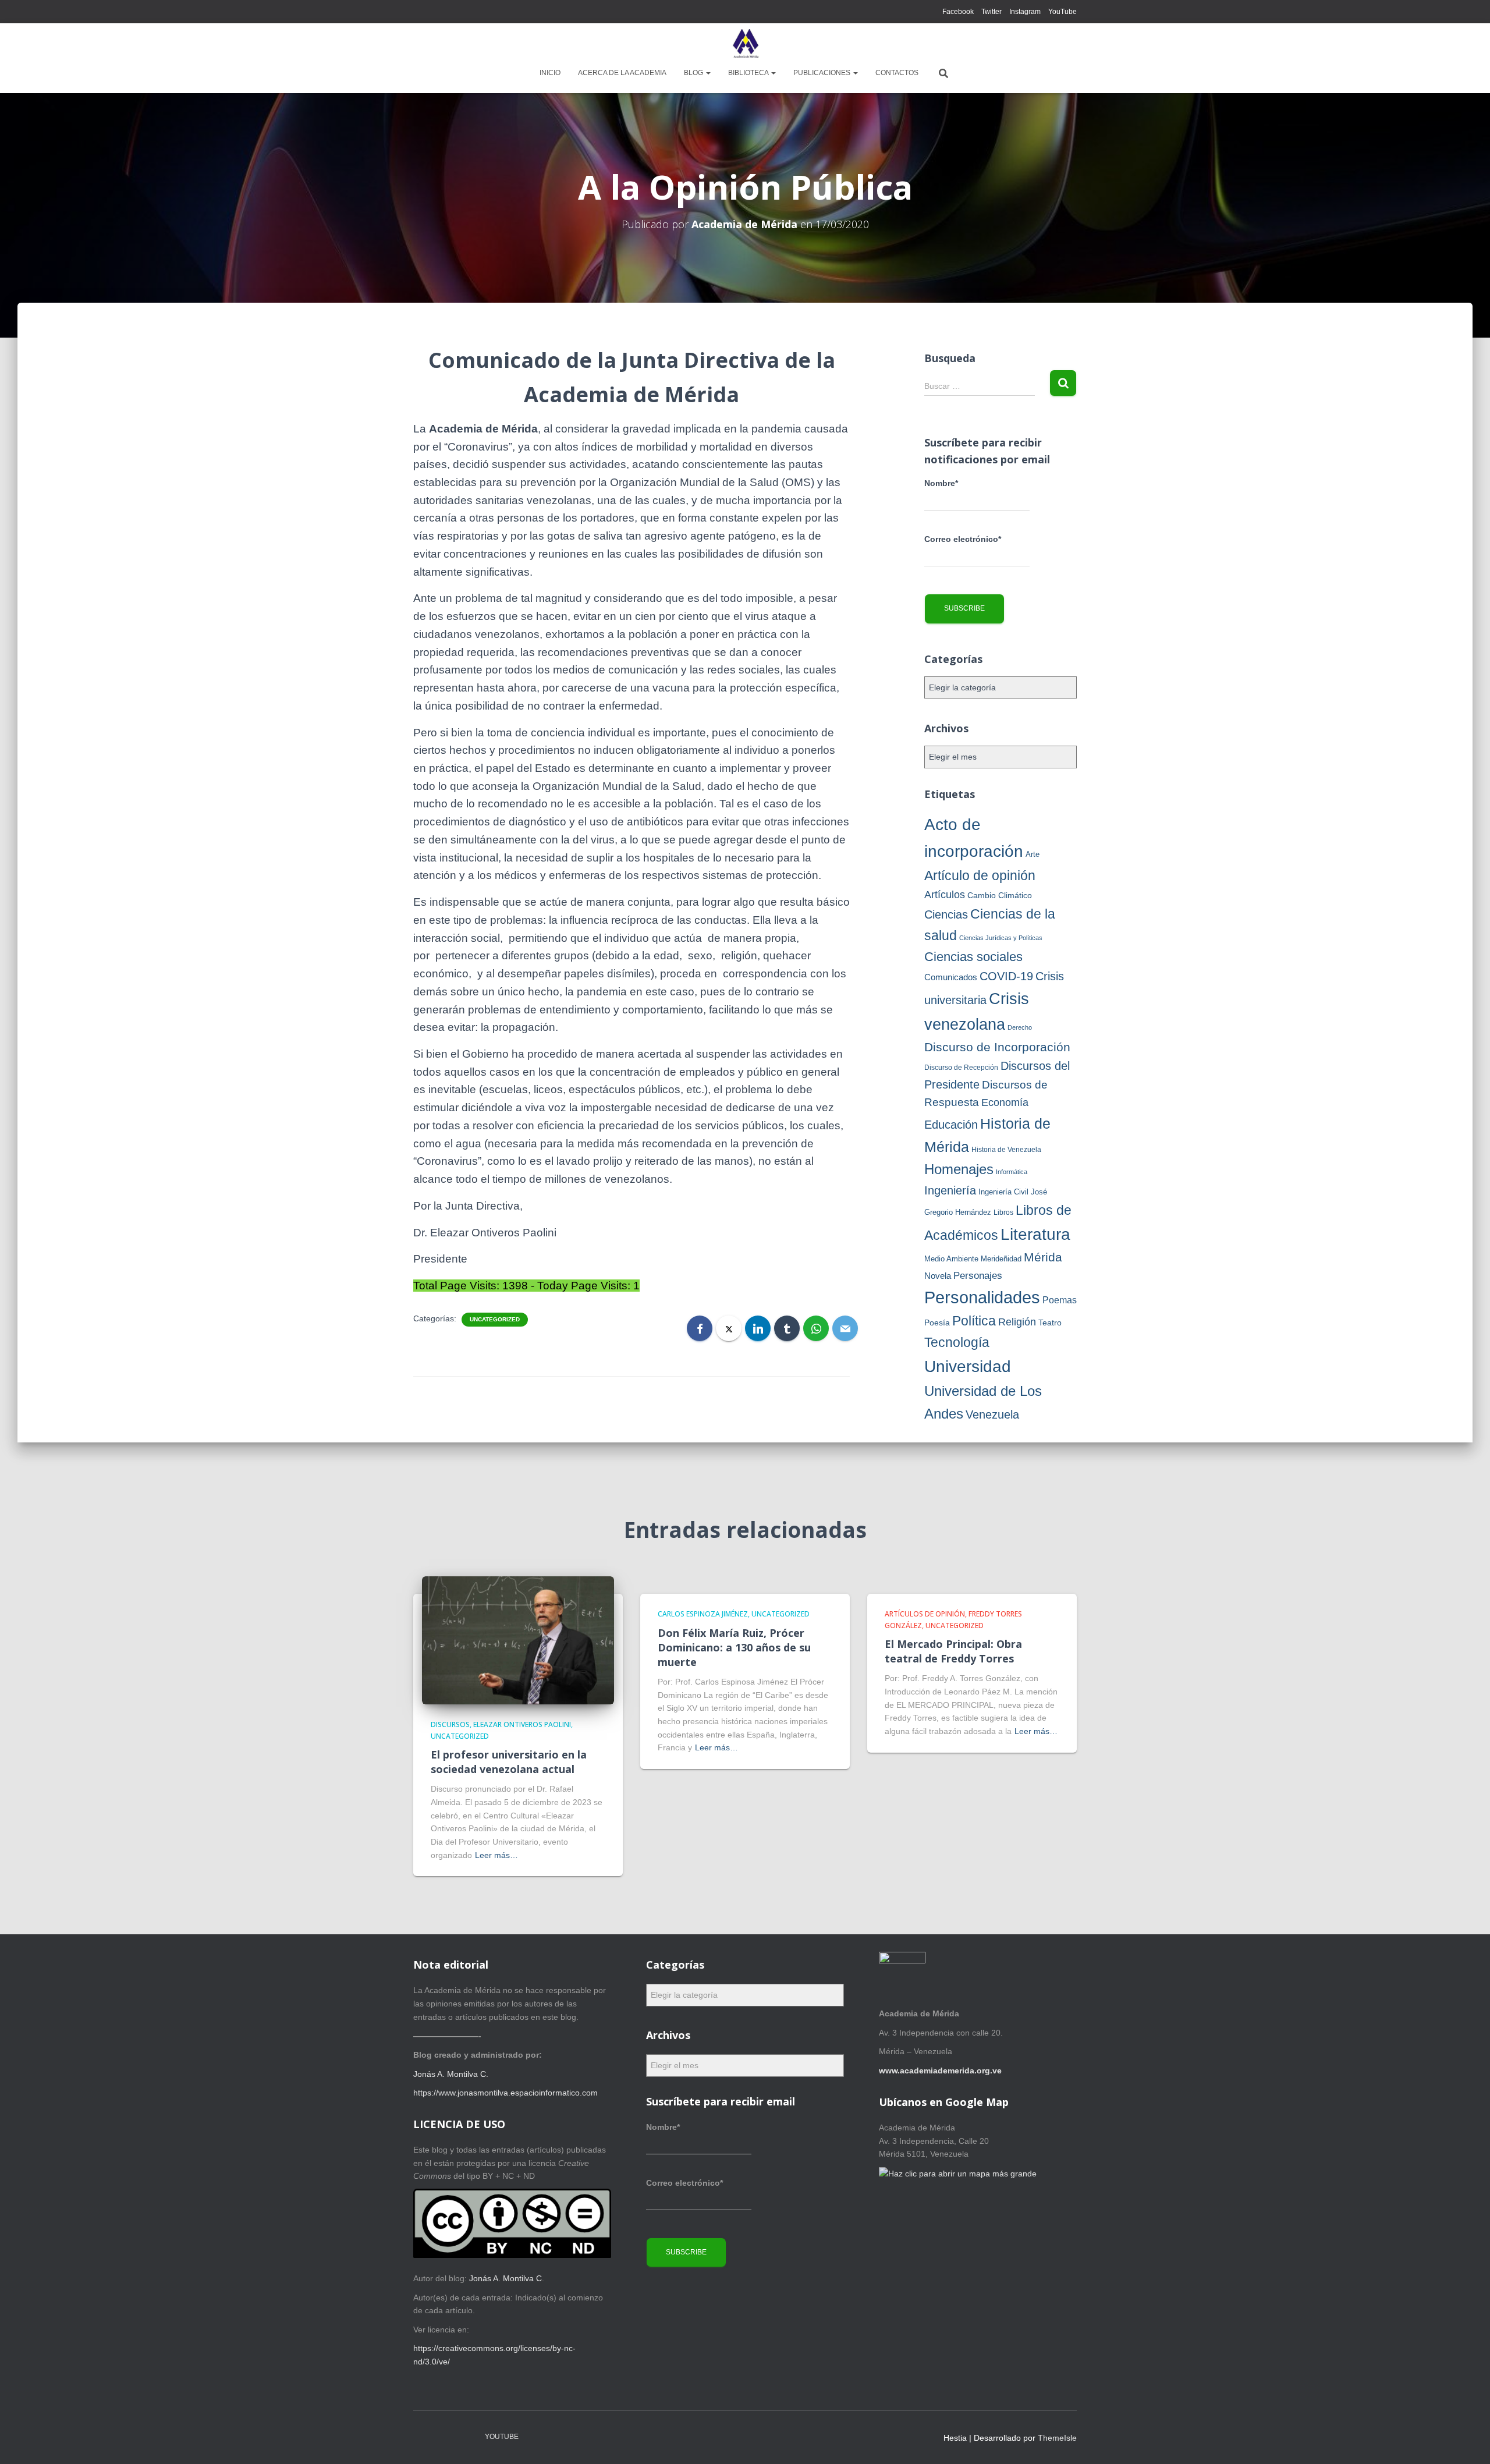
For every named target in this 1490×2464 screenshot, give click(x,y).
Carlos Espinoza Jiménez (703, 1614)
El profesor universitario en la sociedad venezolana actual (509, 1762)
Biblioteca (749, 73)
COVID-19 (1006, 976)
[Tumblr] (787, 1328)
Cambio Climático (1000, 895)
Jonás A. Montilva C (505, 2278)
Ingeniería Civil (1003, 1192)
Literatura (1035, 1234)
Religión (1017, 1322)
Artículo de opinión (980, 875)
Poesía (937, 1323)
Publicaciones (823, 73)
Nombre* (941, 483)
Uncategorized (495, 1319)
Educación (951, 1125)
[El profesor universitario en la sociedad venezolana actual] (518, 1640)
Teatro (1050, 1323)
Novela (938, 1276)
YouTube (1062, 12)
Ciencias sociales (973, 957)
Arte (1033, 854)
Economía (1005, 1102)
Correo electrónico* (963, 539)
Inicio (550, 73)
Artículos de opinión (925, 1614)
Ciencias (946, 914)
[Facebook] (700, 1328)
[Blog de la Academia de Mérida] (745, 44)
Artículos (945, 895)
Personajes (978, 1276)
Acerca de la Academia (622, 73)
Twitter (991, 12)
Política (974, 1321)
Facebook (958, 12)
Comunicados (951, 977)
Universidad (968, 1366)
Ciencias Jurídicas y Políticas (1001, 938)
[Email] (845, 1328)
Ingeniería (950, 1190)
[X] (729, 1328)
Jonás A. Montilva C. (451, 2074)
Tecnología (957, 1343)
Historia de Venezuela (1006, 1150)
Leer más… (496, 1855)
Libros (1003, 1212)
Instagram (1025, 12)
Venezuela (992, 1414)
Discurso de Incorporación (997, 1047)
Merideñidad (1001, 1259)
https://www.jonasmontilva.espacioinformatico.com (505, 2093)
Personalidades (982, 1297)
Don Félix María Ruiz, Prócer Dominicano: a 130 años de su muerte (734, 1647)
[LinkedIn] (758, 1328)
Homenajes (959, 1169)
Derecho (1020, 1027)
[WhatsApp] (816, 1328)
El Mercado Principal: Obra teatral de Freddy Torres (953, 1651)
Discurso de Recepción (961, 1068)
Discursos (450, 1724)
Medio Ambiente (951, 1259)
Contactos (897, 73)
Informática (1012, 1172)
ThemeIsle (1057, 2438)
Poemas (1060, 1300)
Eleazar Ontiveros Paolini (522, 1724)
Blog (694, 73)
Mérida (1043, 1257)
